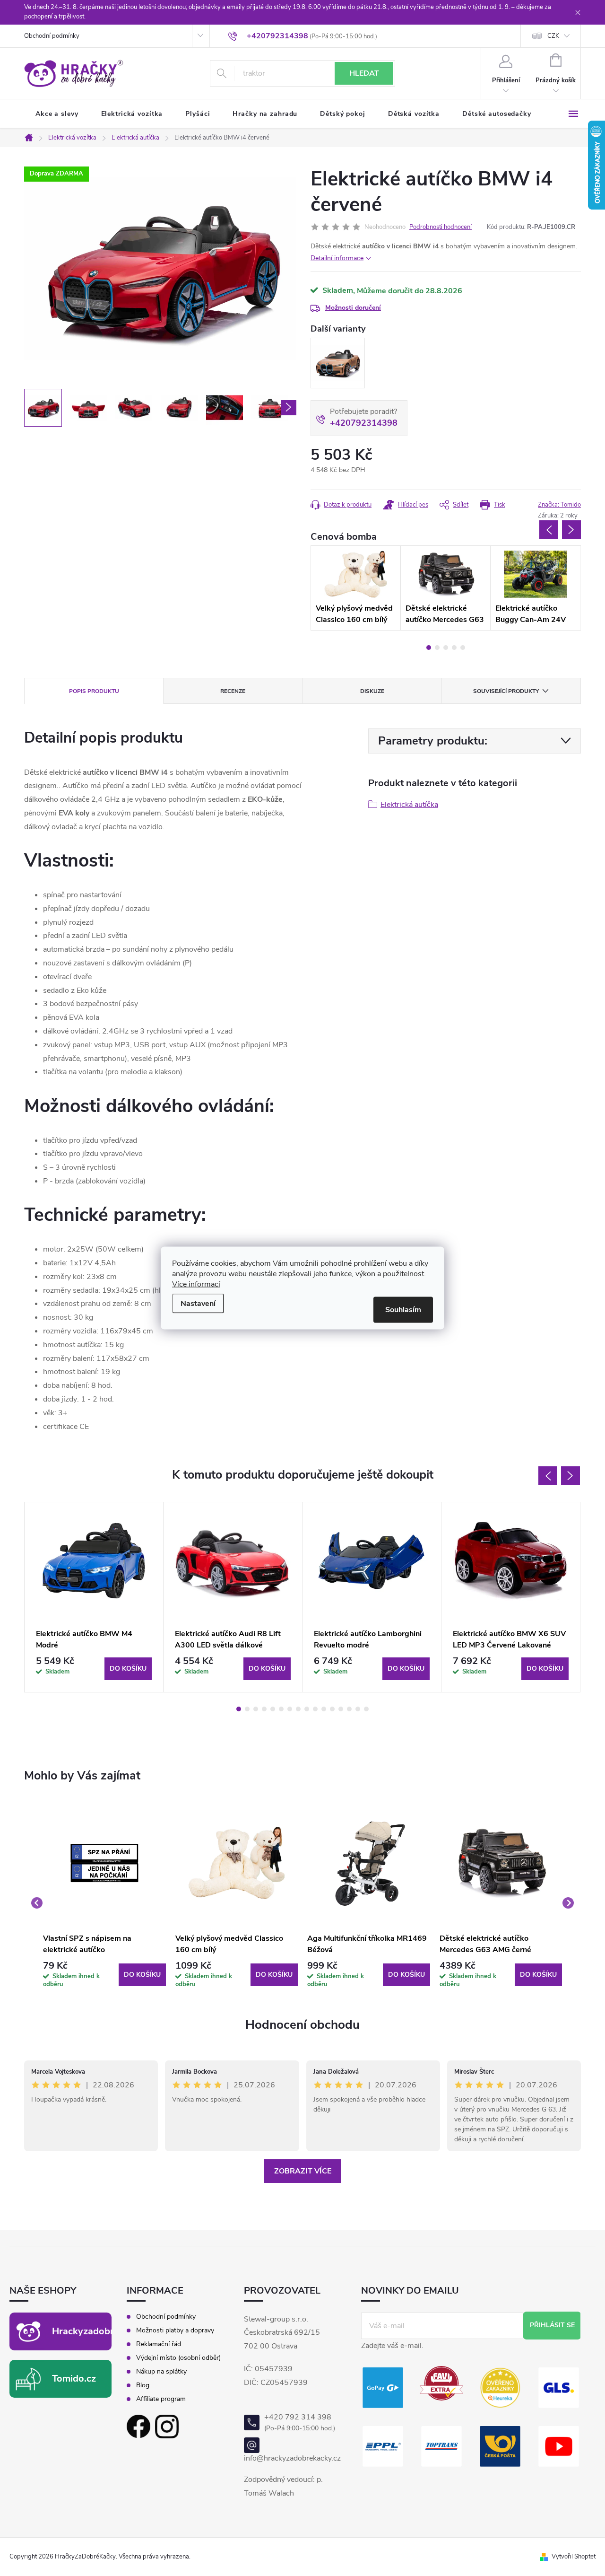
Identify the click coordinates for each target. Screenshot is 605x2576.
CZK (553, 36)
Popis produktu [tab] (94, 691)
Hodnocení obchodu (302, 2025)
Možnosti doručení (353, 308)
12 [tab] (332, 1709)
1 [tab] (429, 648)
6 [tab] (281, 1709)
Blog (143, 2385)
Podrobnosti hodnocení (441, 227)
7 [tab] (290, 1709)
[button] (104, 1975)
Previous (549, 530)
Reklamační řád (159, 2344)
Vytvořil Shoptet (574, 2557)
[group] (104, 1903)
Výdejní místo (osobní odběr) (178, 2358)
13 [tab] (341, 1709)
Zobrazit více (303, 2171)
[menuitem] (57, 114)
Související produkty (506, 691)
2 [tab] (437, 648)
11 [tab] (324, 1709)
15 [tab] (358, 1709)
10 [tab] (315, 1709)
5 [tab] (463, 648)
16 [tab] (366, 1709)
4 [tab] (454, 648)
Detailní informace (337, 258)
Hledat (364, 73)
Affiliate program (161, 2399)
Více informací (196, 1284)
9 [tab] (307, 1709)
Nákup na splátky (161, 2372)
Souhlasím (403, 1310)
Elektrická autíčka (409, 805)
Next (571, 530)
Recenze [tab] (233, 691)
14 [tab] (349, 1709)
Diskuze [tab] (372, 691)
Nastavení (198, 1304)
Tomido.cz (74, 2379)
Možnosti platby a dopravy (175, 2331)
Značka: (559, 505)
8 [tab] (298, 1709)
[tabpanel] (356, 588)
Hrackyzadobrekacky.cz (104, 2331)
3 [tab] (446, 648)
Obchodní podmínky (52, 36)
